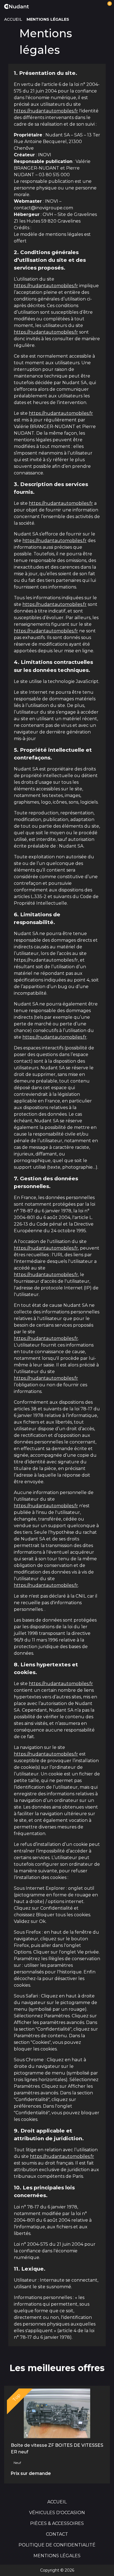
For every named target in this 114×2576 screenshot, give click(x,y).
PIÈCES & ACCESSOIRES (57, 2523)
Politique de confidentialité (57, 2545)
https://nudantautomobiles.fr (46, 111)
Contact (57, 2534)
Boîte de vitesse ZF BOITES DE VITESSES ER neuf (57, 2449)
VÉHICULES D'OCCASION (57, 2513)
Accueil (13, 19)
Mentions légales (57, 2556)
